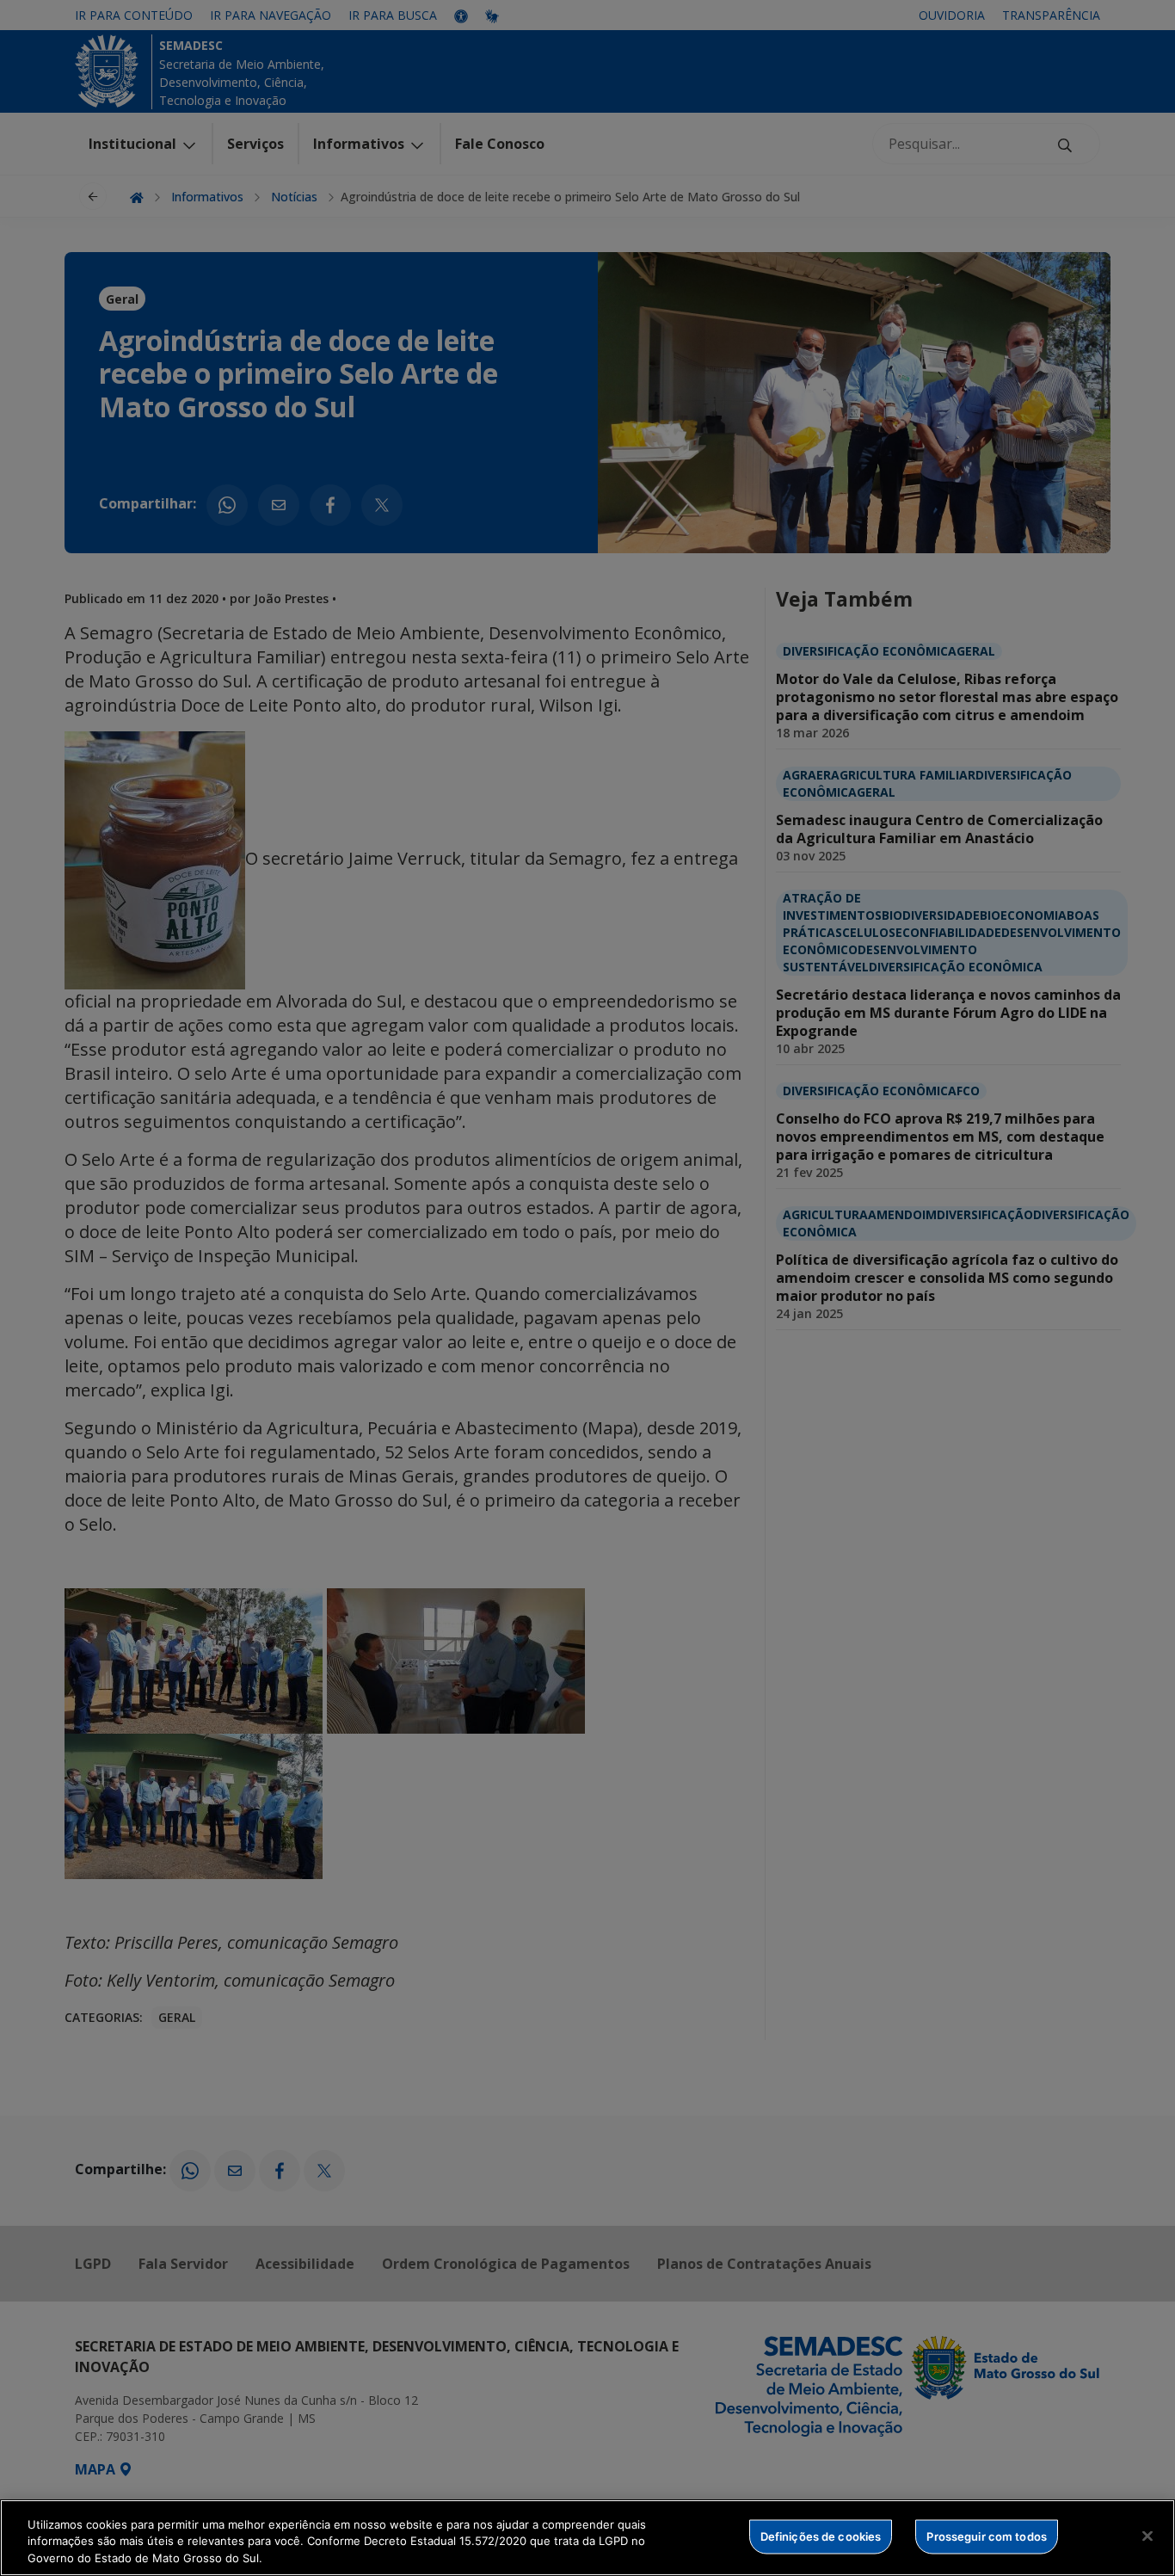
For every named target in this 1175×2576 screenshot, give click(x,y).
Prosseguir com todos (987, 2536)
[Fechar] (1147, 2536)
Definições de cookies (821, 2536)
